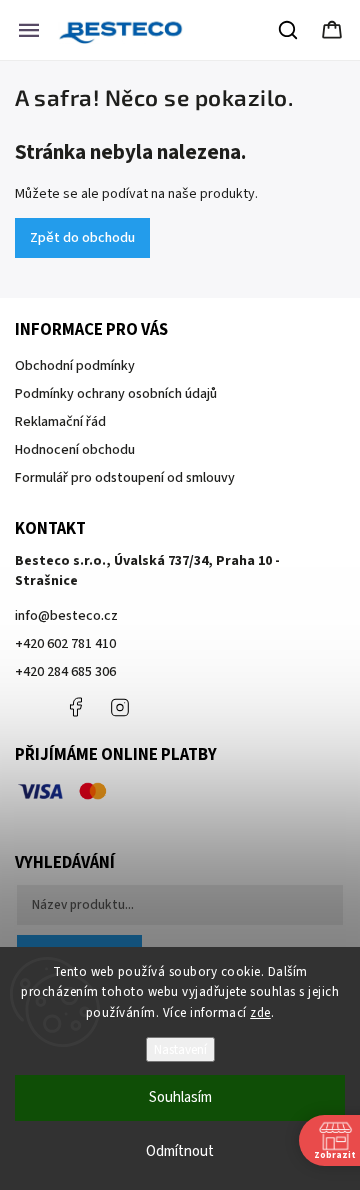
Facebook (75, 707)
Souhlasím (180, 1097)
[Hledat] (289, 30)
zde (260, 1013)
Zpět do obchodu (82, 238)
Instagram (120, 707)
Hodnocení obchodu (75, 450)
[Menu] (29, 30)
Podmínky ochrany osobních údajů (116, 394)
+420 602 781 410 (65, 644)
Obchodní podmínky (75, 366)
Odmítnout (180, 1151)
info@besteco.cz (66, 616)
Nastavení (180, 1049)
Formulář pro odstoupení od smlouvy (125, 478)
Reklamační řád (60, 422)
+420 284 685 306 (65, 672)
